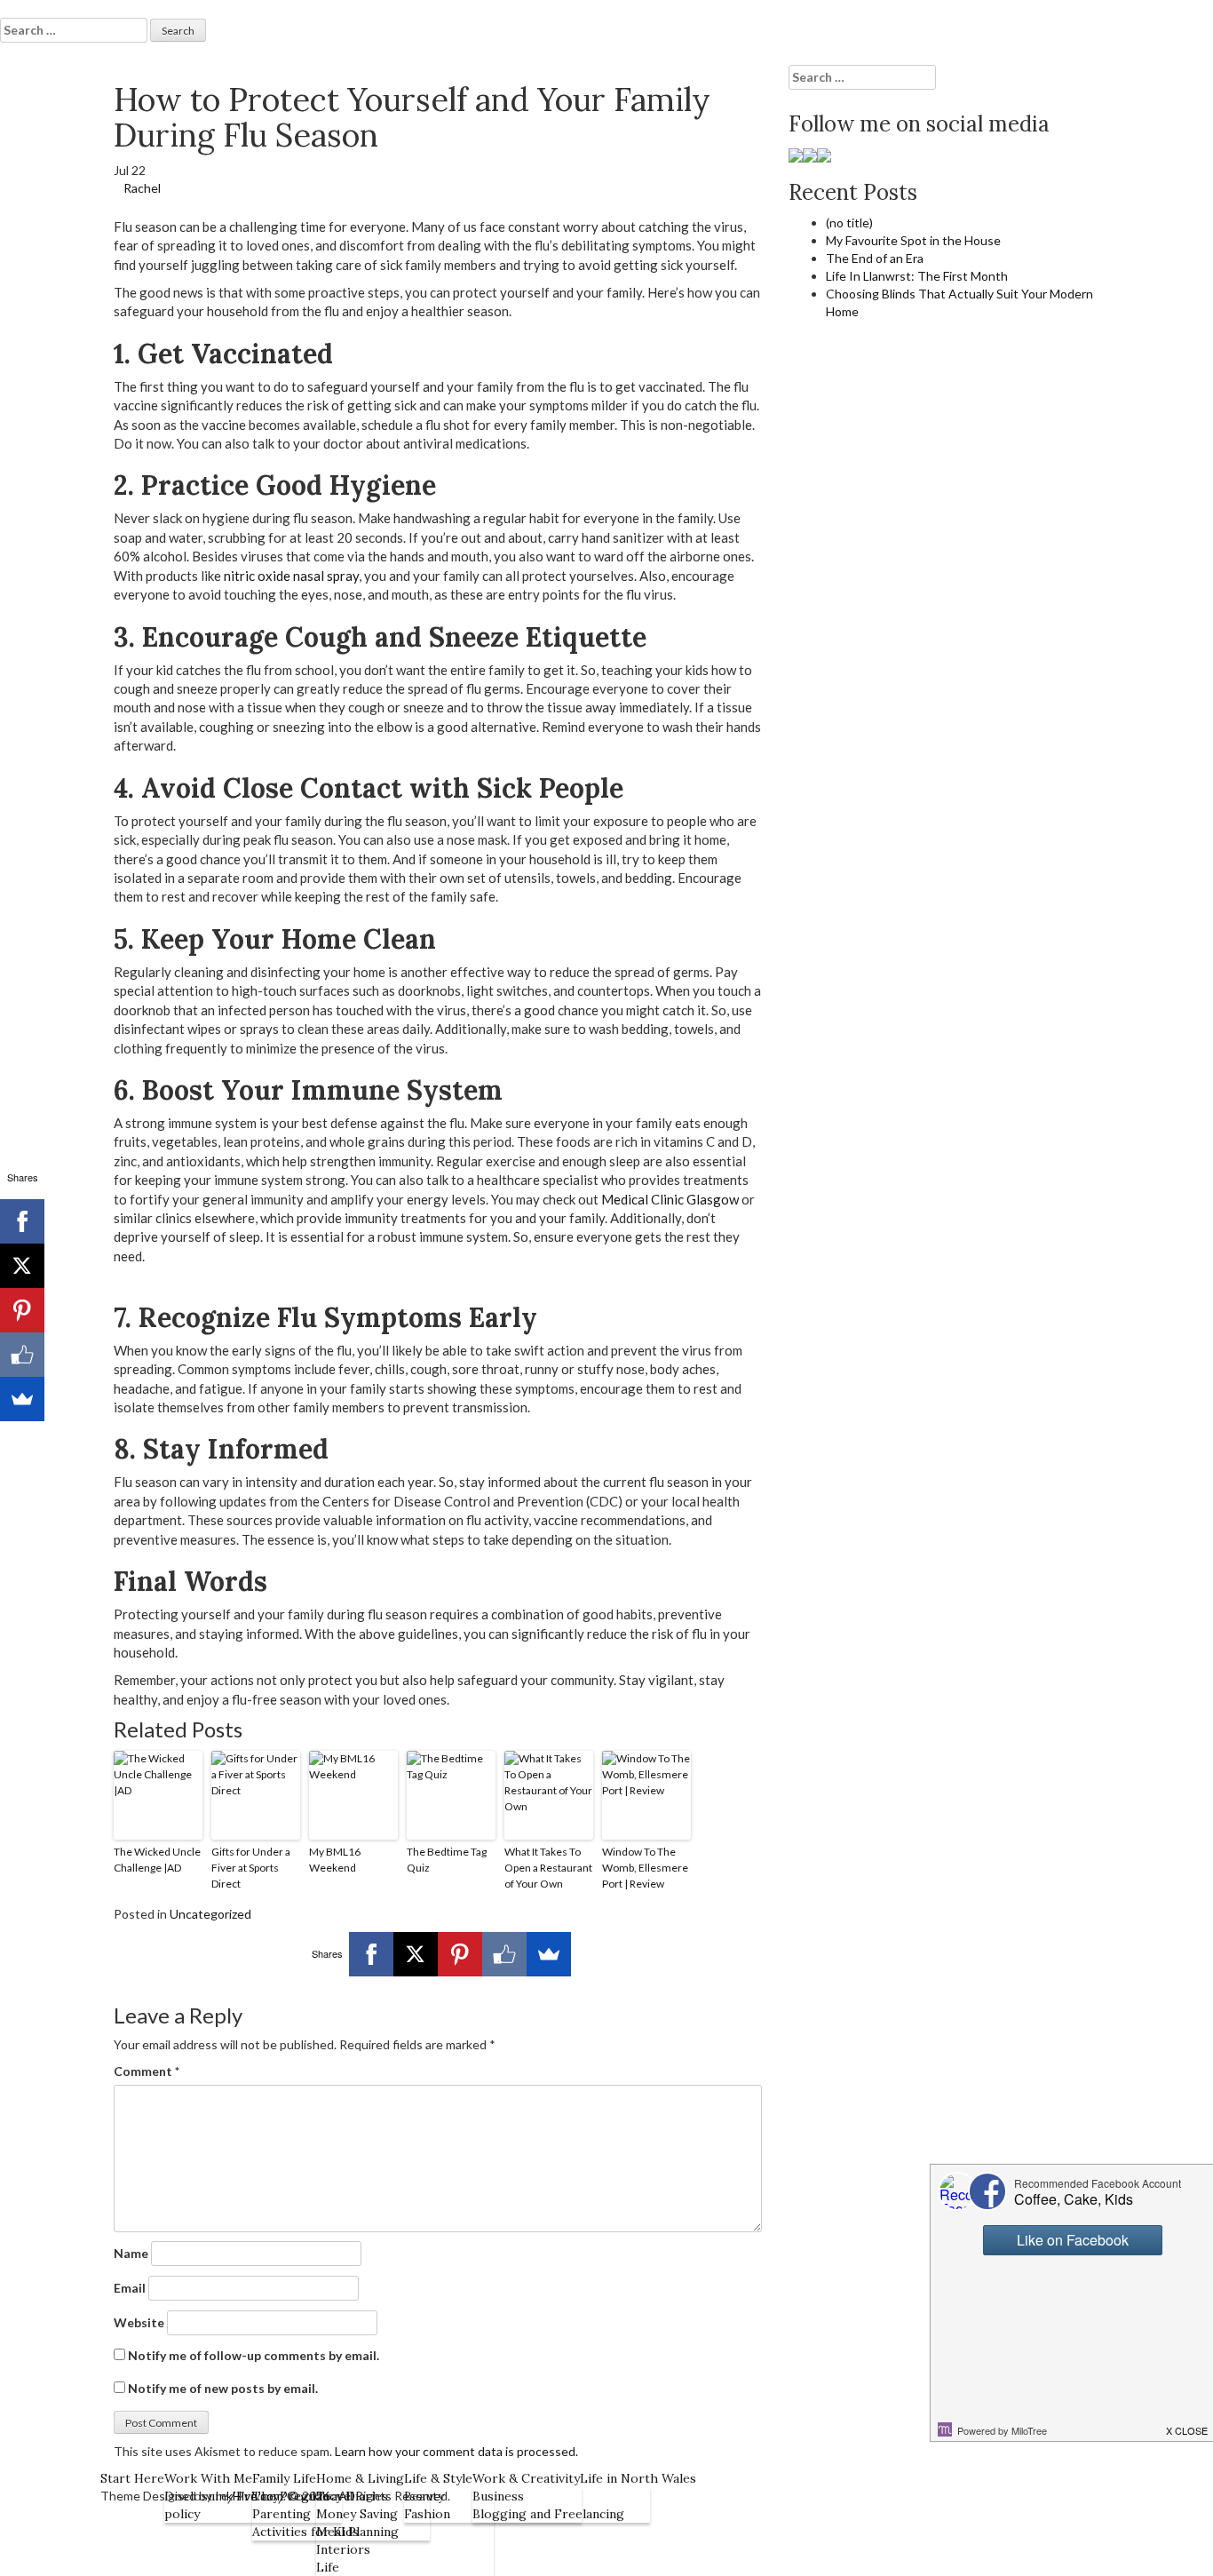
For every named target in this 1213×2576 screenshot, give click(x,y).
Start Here (132, 2478)
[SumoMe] (549, 1954)
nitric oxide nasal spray (291, 576)
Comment (147, 2071)
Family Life (284, 2478)
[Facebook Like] (504, 1954)
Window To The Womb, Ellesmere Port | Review (645, 1868)
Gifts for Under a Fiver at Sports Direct (251, 1868)
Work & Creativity (526, 2478)
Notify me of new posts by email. (223, 2388)
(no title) (849, 223)
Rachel (142, 188)
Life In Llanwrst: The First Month (917, 276)
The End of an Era (875, 258)
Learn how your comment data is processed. (456, 2451)
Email (130, 2288)
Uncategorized (210, 1914)
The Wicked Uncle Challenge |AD (157, 1860)
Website (139, 2322)
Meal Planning (357, 2532)
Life (328, 2567)
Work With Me (208, 2478)
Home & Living (360, 2478)
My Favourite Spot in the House (913, 240)
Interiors (343, 2549)
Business (498, 2496)
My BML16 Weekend (335, 1860)
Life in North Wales (638, 2478)
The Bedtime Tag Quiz (447, 1860)
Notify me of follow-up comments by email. (254, 2355)
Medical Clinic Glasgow (670, 1199)
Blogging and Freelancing (548, 2514)
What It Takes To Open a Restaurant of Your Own (548, 1868)
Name (131, 2253)
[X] (416, 1954)
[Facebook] (371, 1954)
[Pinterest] (460, 1954)
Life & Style (438, 2478)
